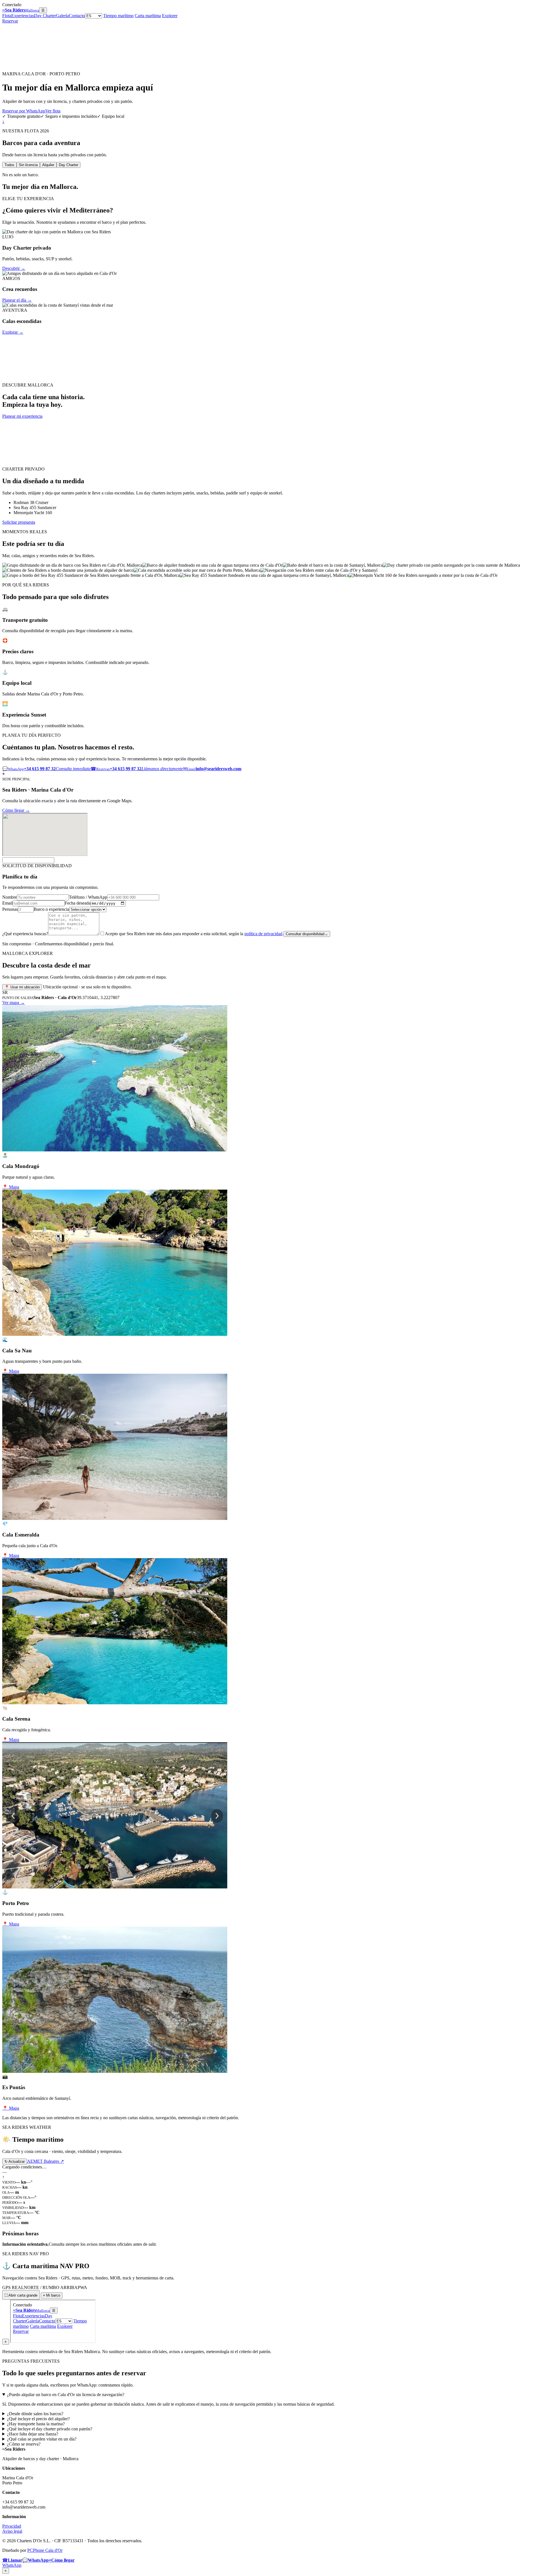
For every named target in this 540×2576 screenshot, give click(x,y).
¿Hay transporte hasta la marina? (36, 2424)
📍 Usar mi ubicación (22, 987)
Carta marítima (148, 16)
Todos (9, 165)
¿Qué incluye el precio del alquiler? (38, 2419)
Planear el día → (17, 300)
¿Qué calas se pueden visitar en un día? (42, 2439)
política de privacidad (263, 934)
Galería (62, 16)
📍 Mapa (11, 1187)
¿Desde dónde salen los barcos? (35, 2414)
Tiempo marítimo (118, 16)
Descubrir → (14, 268)
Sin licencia (28, 165)
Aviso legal (12, 2531)
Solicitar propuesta (19, 522)
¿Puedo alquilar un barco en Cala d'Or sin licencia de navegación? (66, 2395)
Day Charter (45, 16)
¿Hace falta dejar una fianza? (33, 2434)
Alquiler (48, 165)
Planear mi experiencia (22, 416)
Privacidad (12, 2526)
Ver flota (53, 111)
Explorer (170, 16)
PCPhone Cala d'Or (45, 2550)
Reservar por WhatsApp (24, 111)
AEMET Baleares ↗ (45, 2161)
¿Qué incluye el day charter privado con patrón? (50, 2429)
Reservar (10, 21)
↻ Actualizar (15, 2162)
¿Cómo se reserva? (24, 2444)
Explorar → (13, 332)
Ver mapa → (13, 1003)
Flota (7, 16)
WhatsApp (12, 2565)
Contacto (77, 16)
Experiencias (23, 16)
